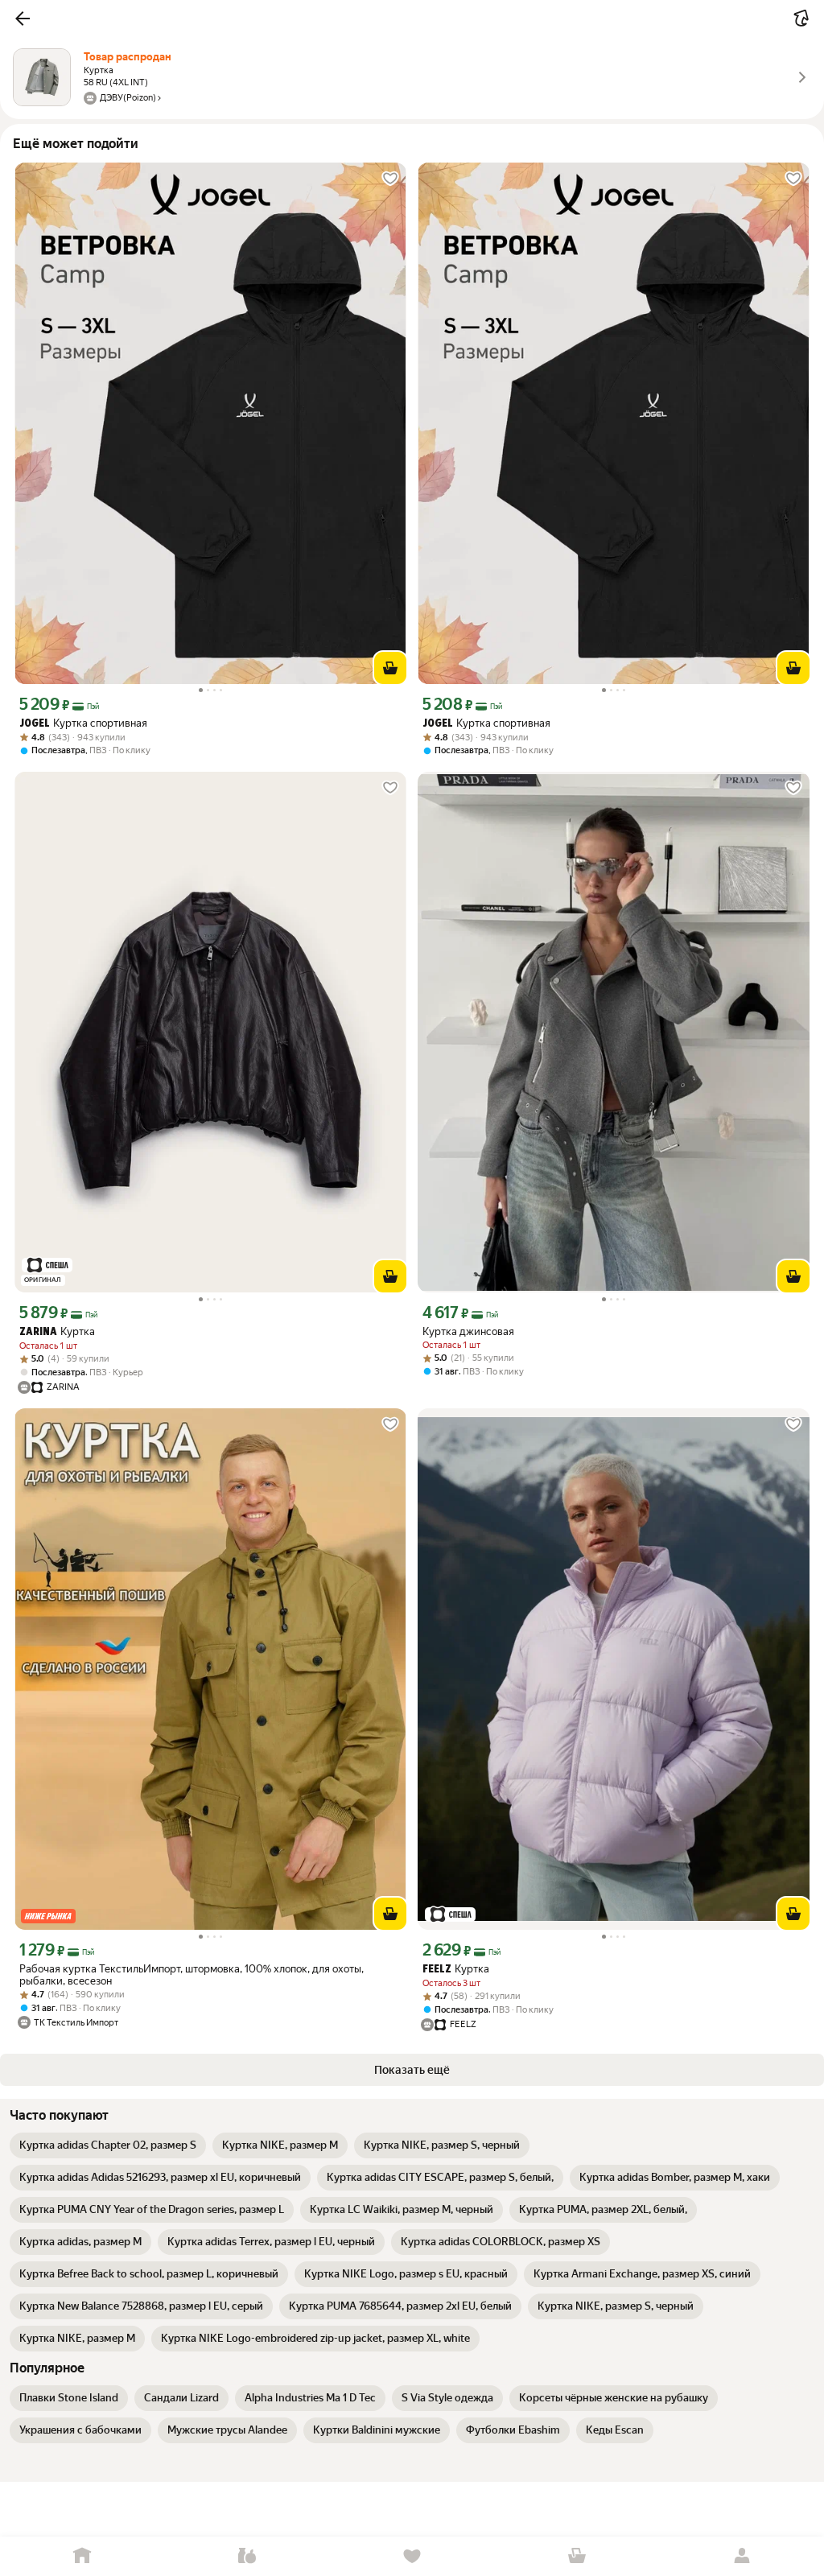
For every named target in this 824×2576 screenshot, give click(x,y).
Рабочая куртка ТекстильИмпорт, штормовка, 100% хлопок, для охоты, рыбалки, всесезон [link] (192, 1975)
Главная (82, 2556)
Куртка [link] (57, 1331)
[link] (108, 2145)
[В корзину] (390, 668)
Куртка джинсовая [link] (468, 1331)
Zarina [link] (38, 1332)
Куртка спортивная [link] (83, 723)
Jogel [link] (35, 724)
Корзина (577, 2556)
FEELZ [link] (437, 1970)
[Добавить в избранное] (390, 179)
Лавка (247, 2556)
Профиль (742, 2556)
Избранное (412, 2556)
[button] (23, 19)
